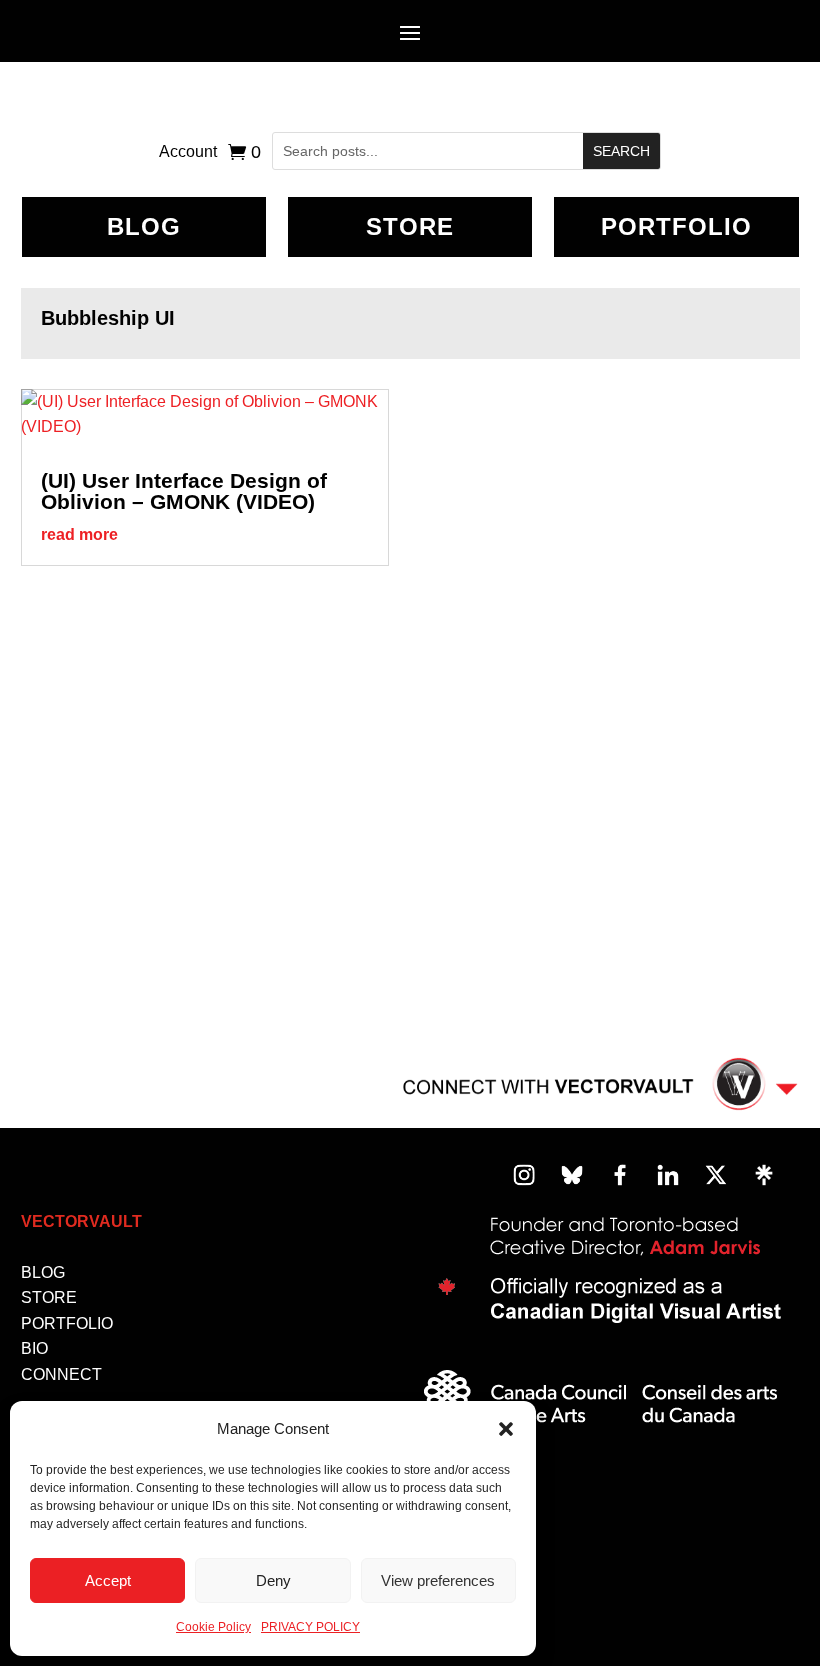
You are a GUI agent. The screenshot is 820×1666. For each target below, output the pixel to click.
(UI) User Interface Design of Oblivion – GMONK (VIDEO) (184, 491)
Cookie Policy (213, 1627)
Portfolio (676, 226)
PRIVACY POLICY (310, 1627)
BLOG (144, 226)
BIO (34, 1348)
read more (79, 534)
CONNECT (61, 1374)
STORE (49, 1297)
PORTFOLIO (67, 1323)
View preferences (438, 1580)
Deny (273, 1580)
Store (410, 226)
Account (188, 152)
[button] (506, 1429)
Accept (108, 1580)
